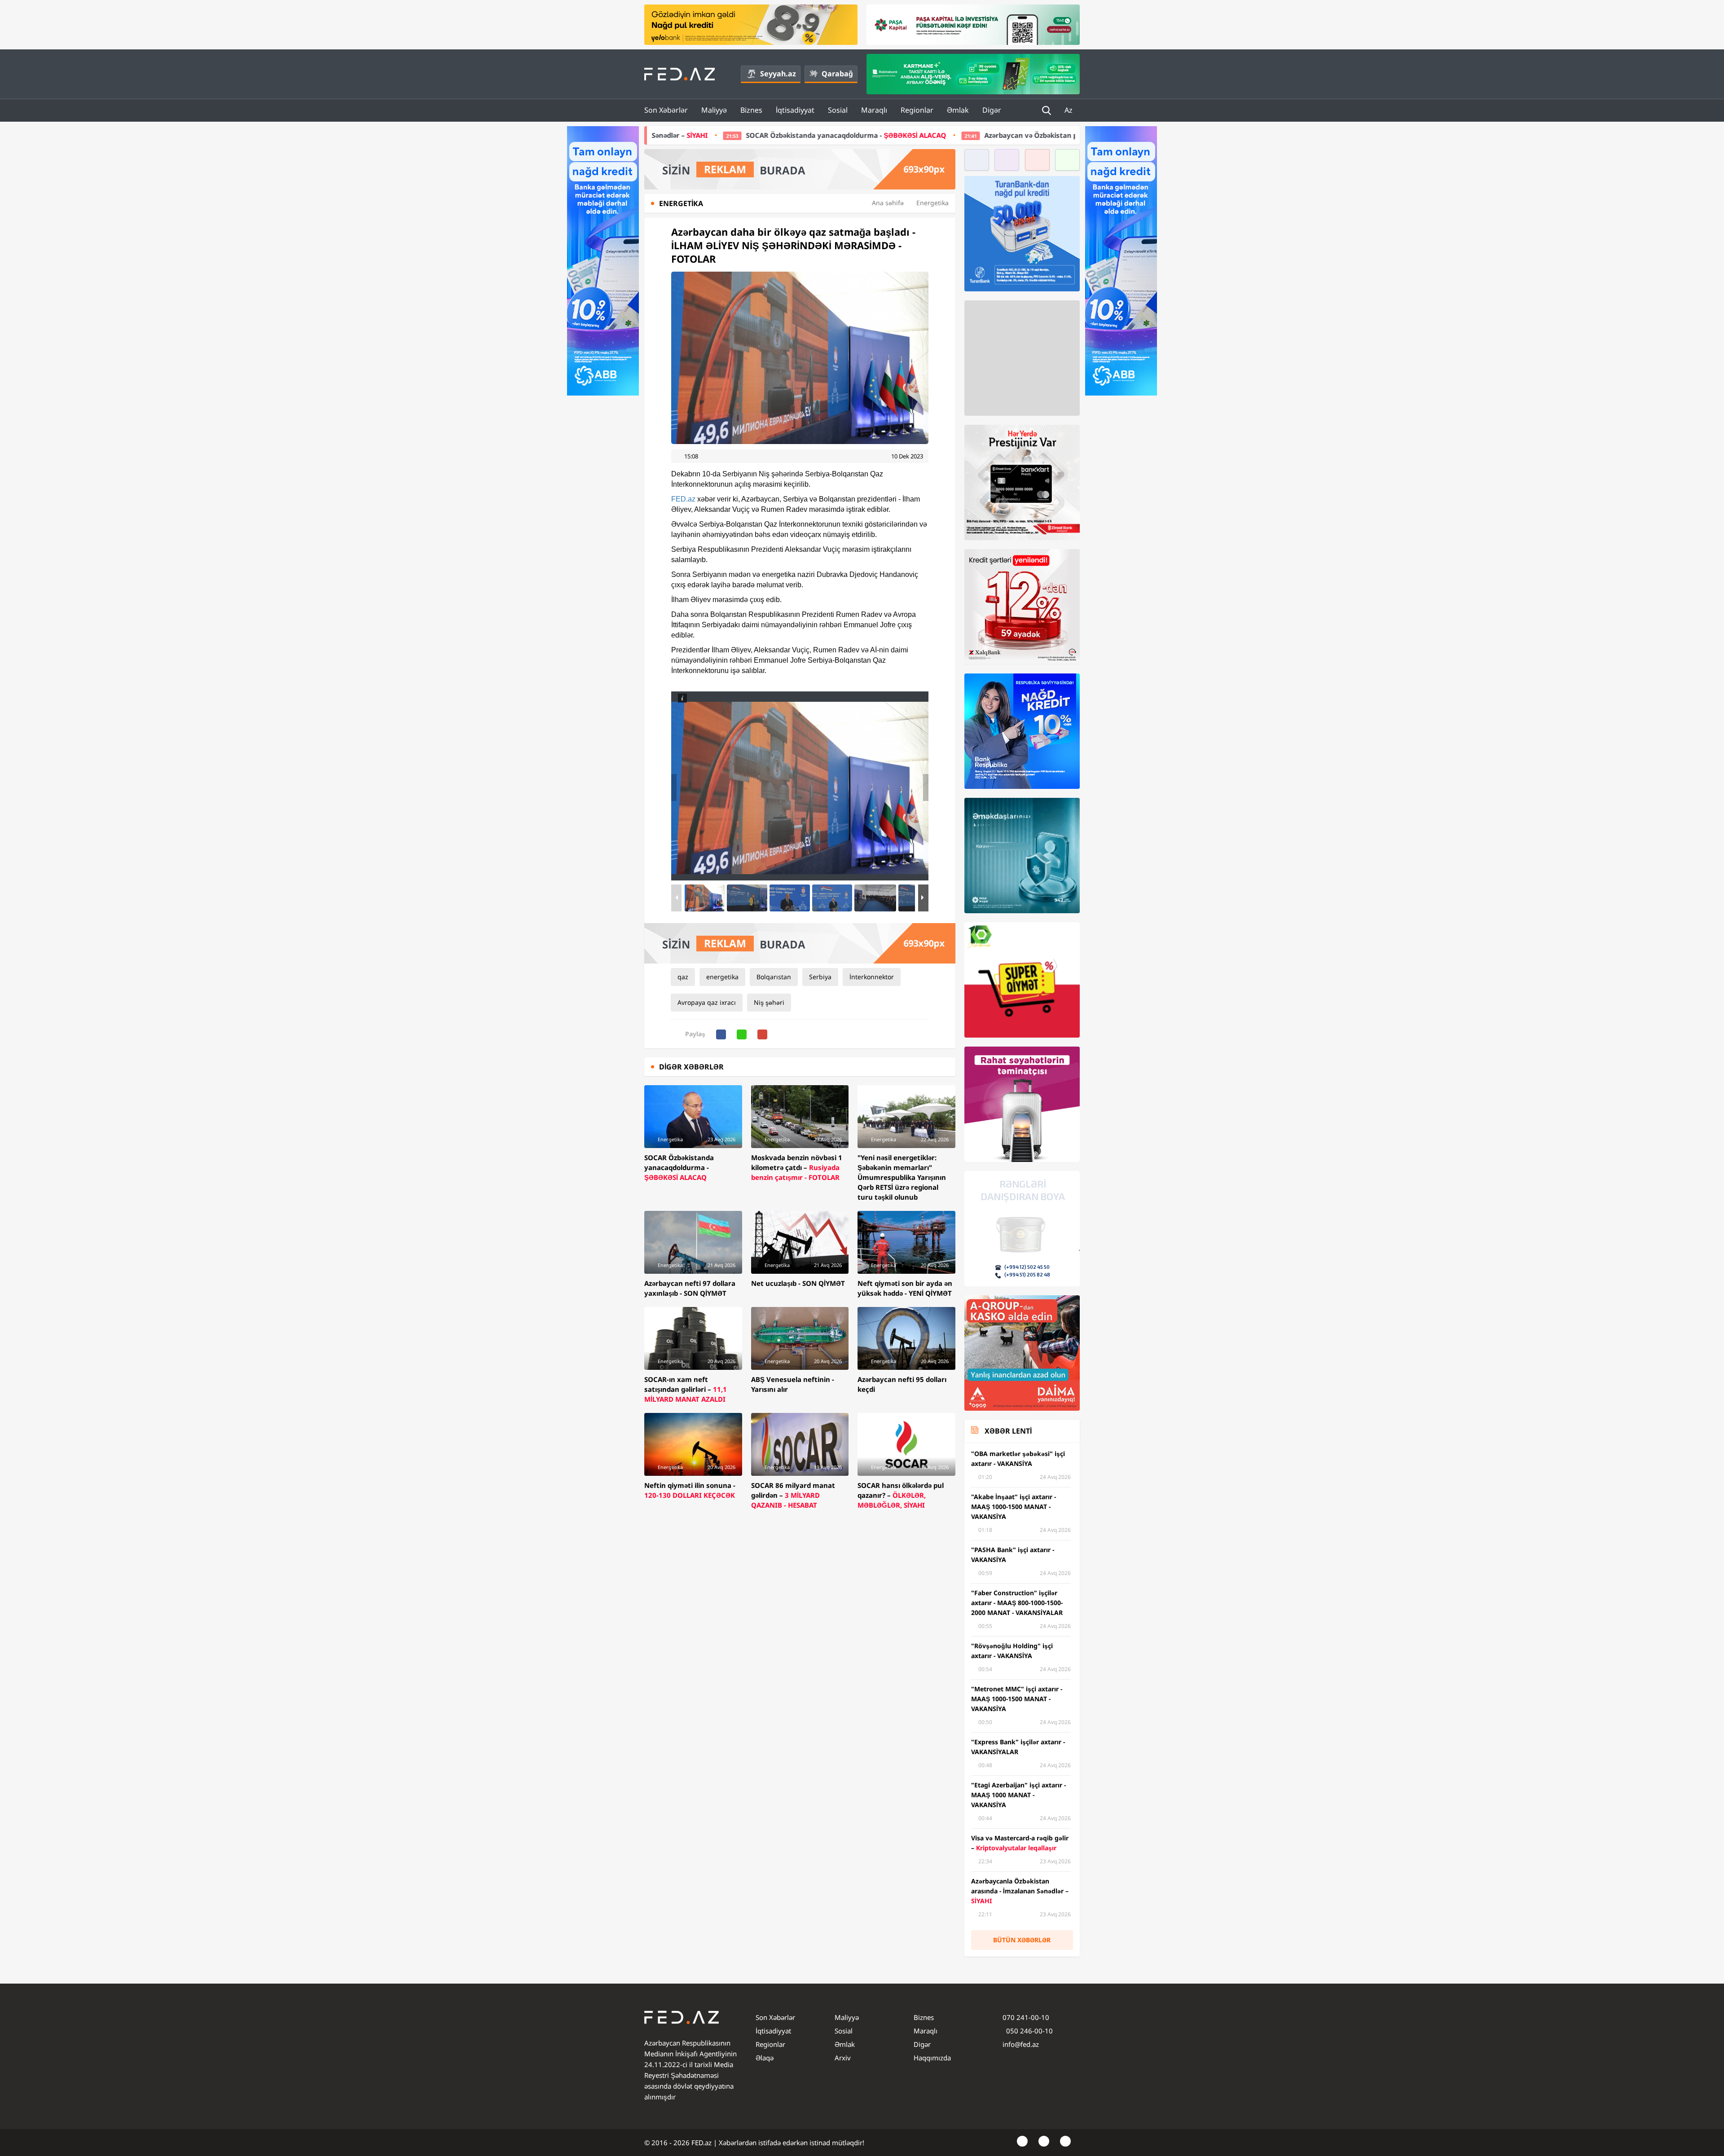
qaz (683, 977)
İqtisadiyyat (795, 110)
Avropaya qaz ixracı (707, 1002)
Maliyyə (714, 110)
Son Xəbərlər (666, 110)
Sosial (838, 110)
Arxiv (843, 2058)
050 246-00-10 (1029, 2031)
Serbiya (820, 977)
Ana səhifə (888, 203)
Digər (992, 110)
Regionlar (917, 110)
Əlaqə (765, 2058)
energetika (722, 977)
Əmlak (958, 110)
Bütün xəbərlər (1022, 1940)
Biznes (751, 110)
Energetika (932, 203)
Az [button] (1069, 110)
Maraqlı (874, 110)
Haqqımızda (932, 2058)
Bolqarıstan (774, 977)
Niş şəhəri (769, 1002)
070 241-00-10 (1026, 2017)
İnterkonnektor (872, 977)
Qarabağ (837, 74)
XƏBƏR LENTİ (1008, 1431)
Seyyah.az (778, 74)
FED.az (683, 499)
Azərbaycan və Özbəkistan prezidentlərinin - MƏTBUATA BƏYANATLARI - (910, 135)
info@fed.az (1021, 2044)
